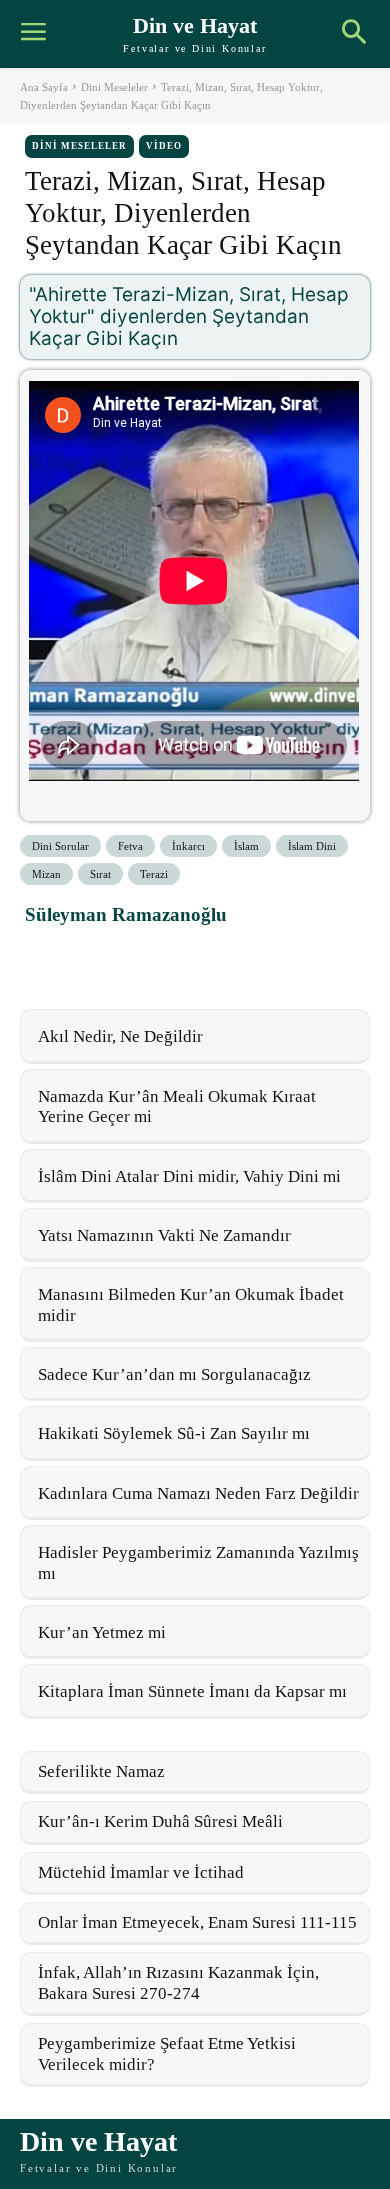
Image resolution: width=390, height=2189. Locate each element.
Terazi (154, 874)
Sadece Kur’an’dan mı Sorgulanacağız (174, 1374)
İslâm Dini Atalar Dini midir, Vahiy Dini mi (189, 1176)
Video (164, 146)
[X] (93, 959)
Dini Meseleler (114, 87)
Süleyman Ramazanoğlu (126, 914)
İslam (246, 846)
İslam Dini (312, 846)
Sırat (100, 874)
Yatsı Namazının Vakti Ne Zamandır (164, 1235)
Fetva (130, 846)
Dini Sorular (60, 846)
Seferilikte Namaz (101, 1771)
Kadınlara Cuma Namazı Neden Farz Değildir (198, 1493)
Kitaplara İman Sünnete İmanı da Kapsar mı (192, 1691)
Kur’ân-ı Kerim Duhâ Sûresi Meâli (160, 1821)
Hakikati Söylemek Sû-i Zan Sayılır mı (174, 1433)
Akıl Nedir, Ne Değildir (120, 1036)
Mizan (46, 874)
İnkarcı (188, 846)
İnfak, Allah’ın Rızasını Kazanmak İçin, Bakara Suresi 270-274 (178, 1982)
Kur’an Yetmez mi (102, 1632)
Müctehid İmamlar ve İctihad (141, 1872)
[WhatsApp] (139, 959)
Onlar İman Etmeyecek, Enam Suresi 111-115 (197, 1922)
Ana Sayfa (44, 87)
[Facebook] (47, 959)
